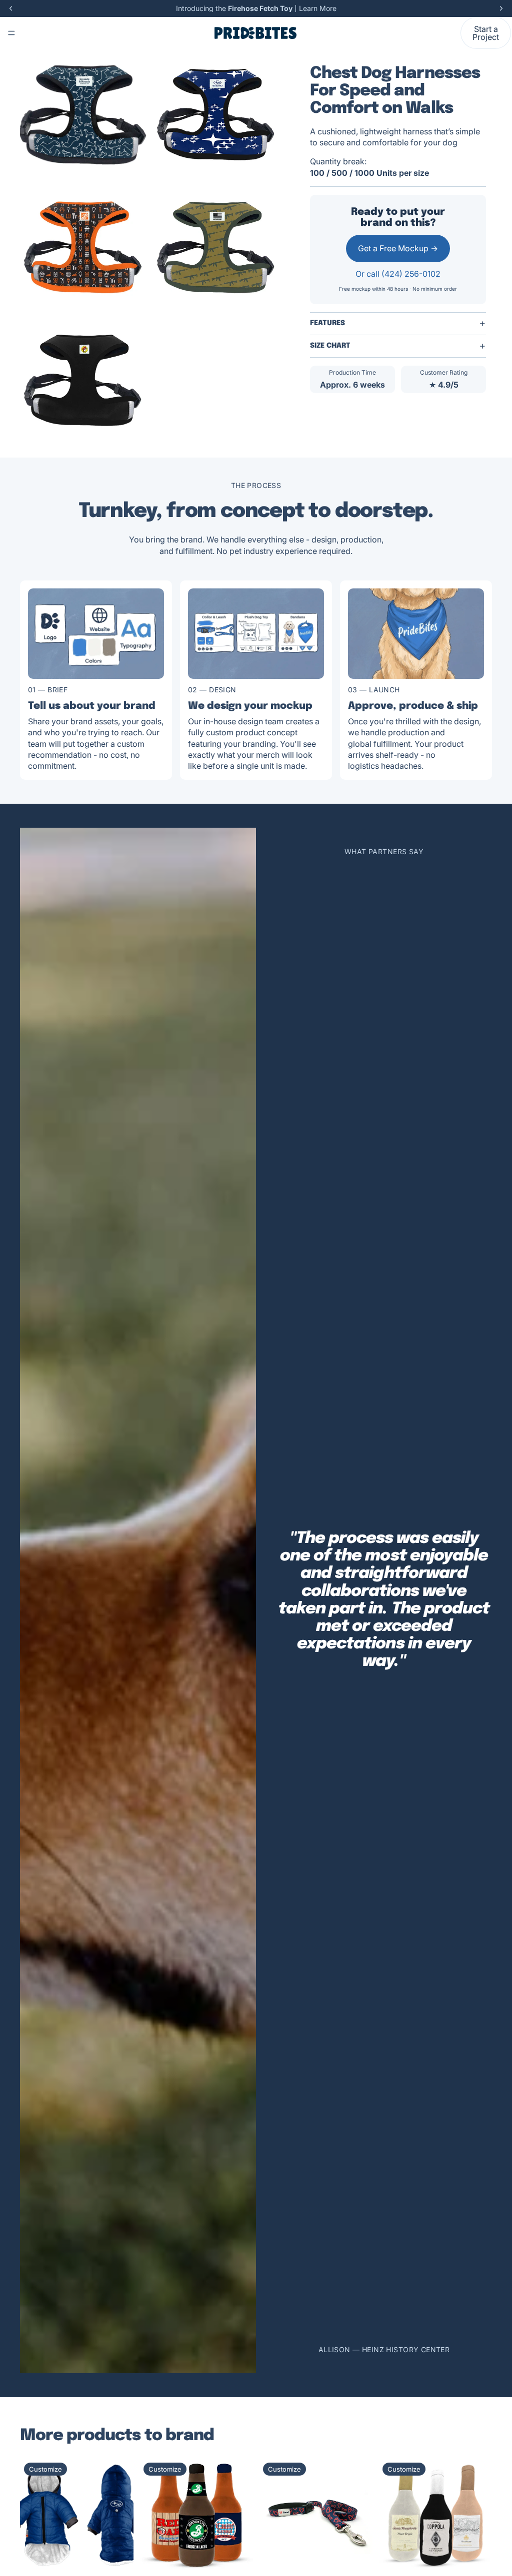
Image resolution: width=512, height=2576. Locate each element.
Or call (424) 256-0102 (398, 274)
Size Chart (330, 346)
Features (327, 323)
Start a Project (486, 33)
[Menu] (11, 33)
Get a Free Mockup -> (398, 248)
